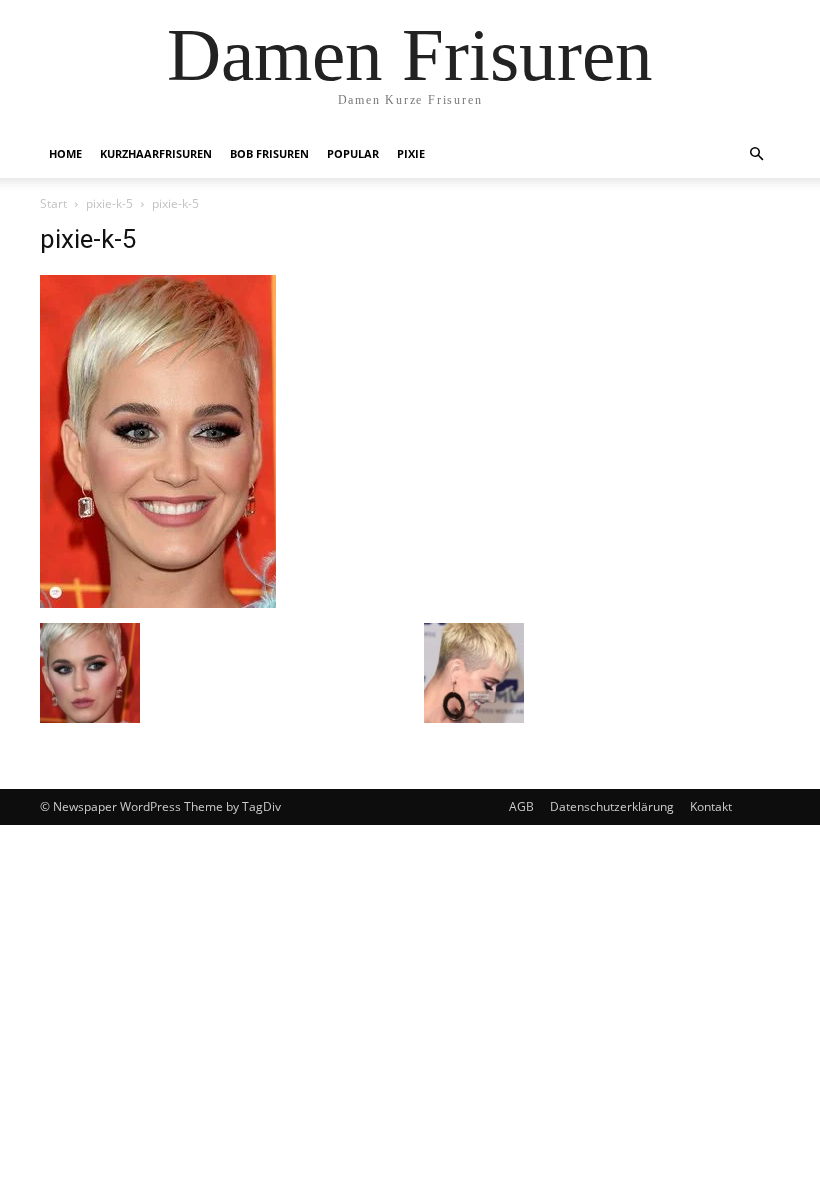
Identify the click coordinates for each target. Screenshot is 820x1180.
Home (65, 153)
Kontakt (711, 806)
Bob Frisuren (269, 153)
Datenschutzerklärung (612, 806)
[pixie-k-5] (158, 602)
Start (53, 203)
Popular (353, 153)
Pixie (411, 153)
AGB (521, 806)
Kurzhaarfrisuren (156, 153)
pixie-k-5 (109, 203)
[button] (756, 154)
